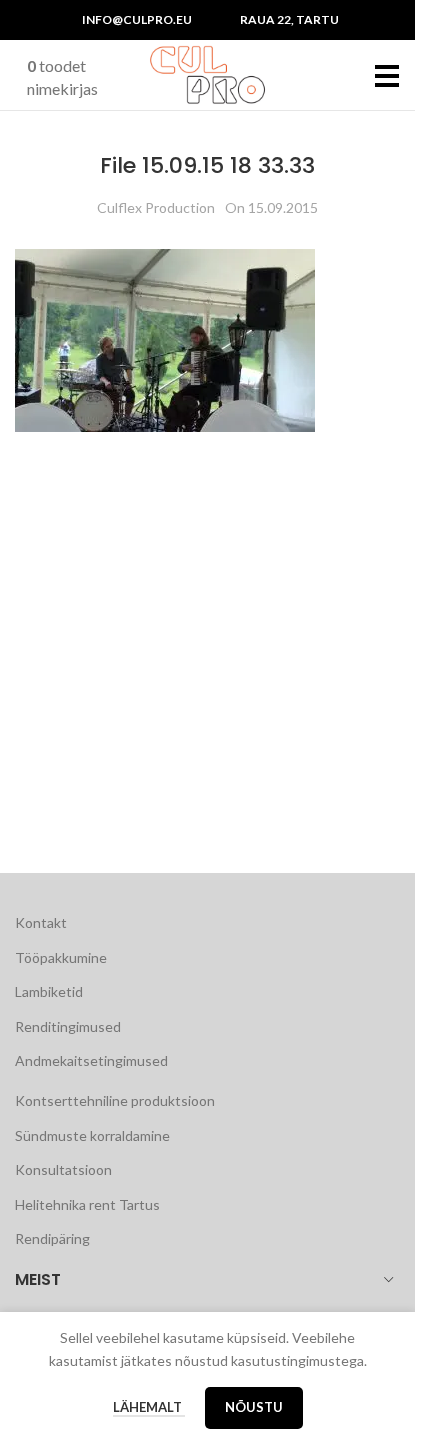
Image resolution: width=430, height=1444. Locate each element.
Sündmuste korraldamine (92, 1135)
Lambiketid (49, 991)
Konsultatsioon (63, 1169)
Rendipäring (52, 1238)
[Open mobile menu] (387, 75)
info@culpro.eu (137, 19)
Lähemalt (149, 1407)
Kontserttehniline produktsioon (115, 1100)
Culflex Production (156, 207)
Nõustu (254, 1407)
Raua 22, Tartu (289, 19)
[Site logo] (208, 73)
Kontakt (41, 922)
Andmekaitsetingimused (91, 1060)
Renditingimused (68, 1026)
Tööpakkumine (61, 957)
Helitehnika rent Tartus (87, 1204)
